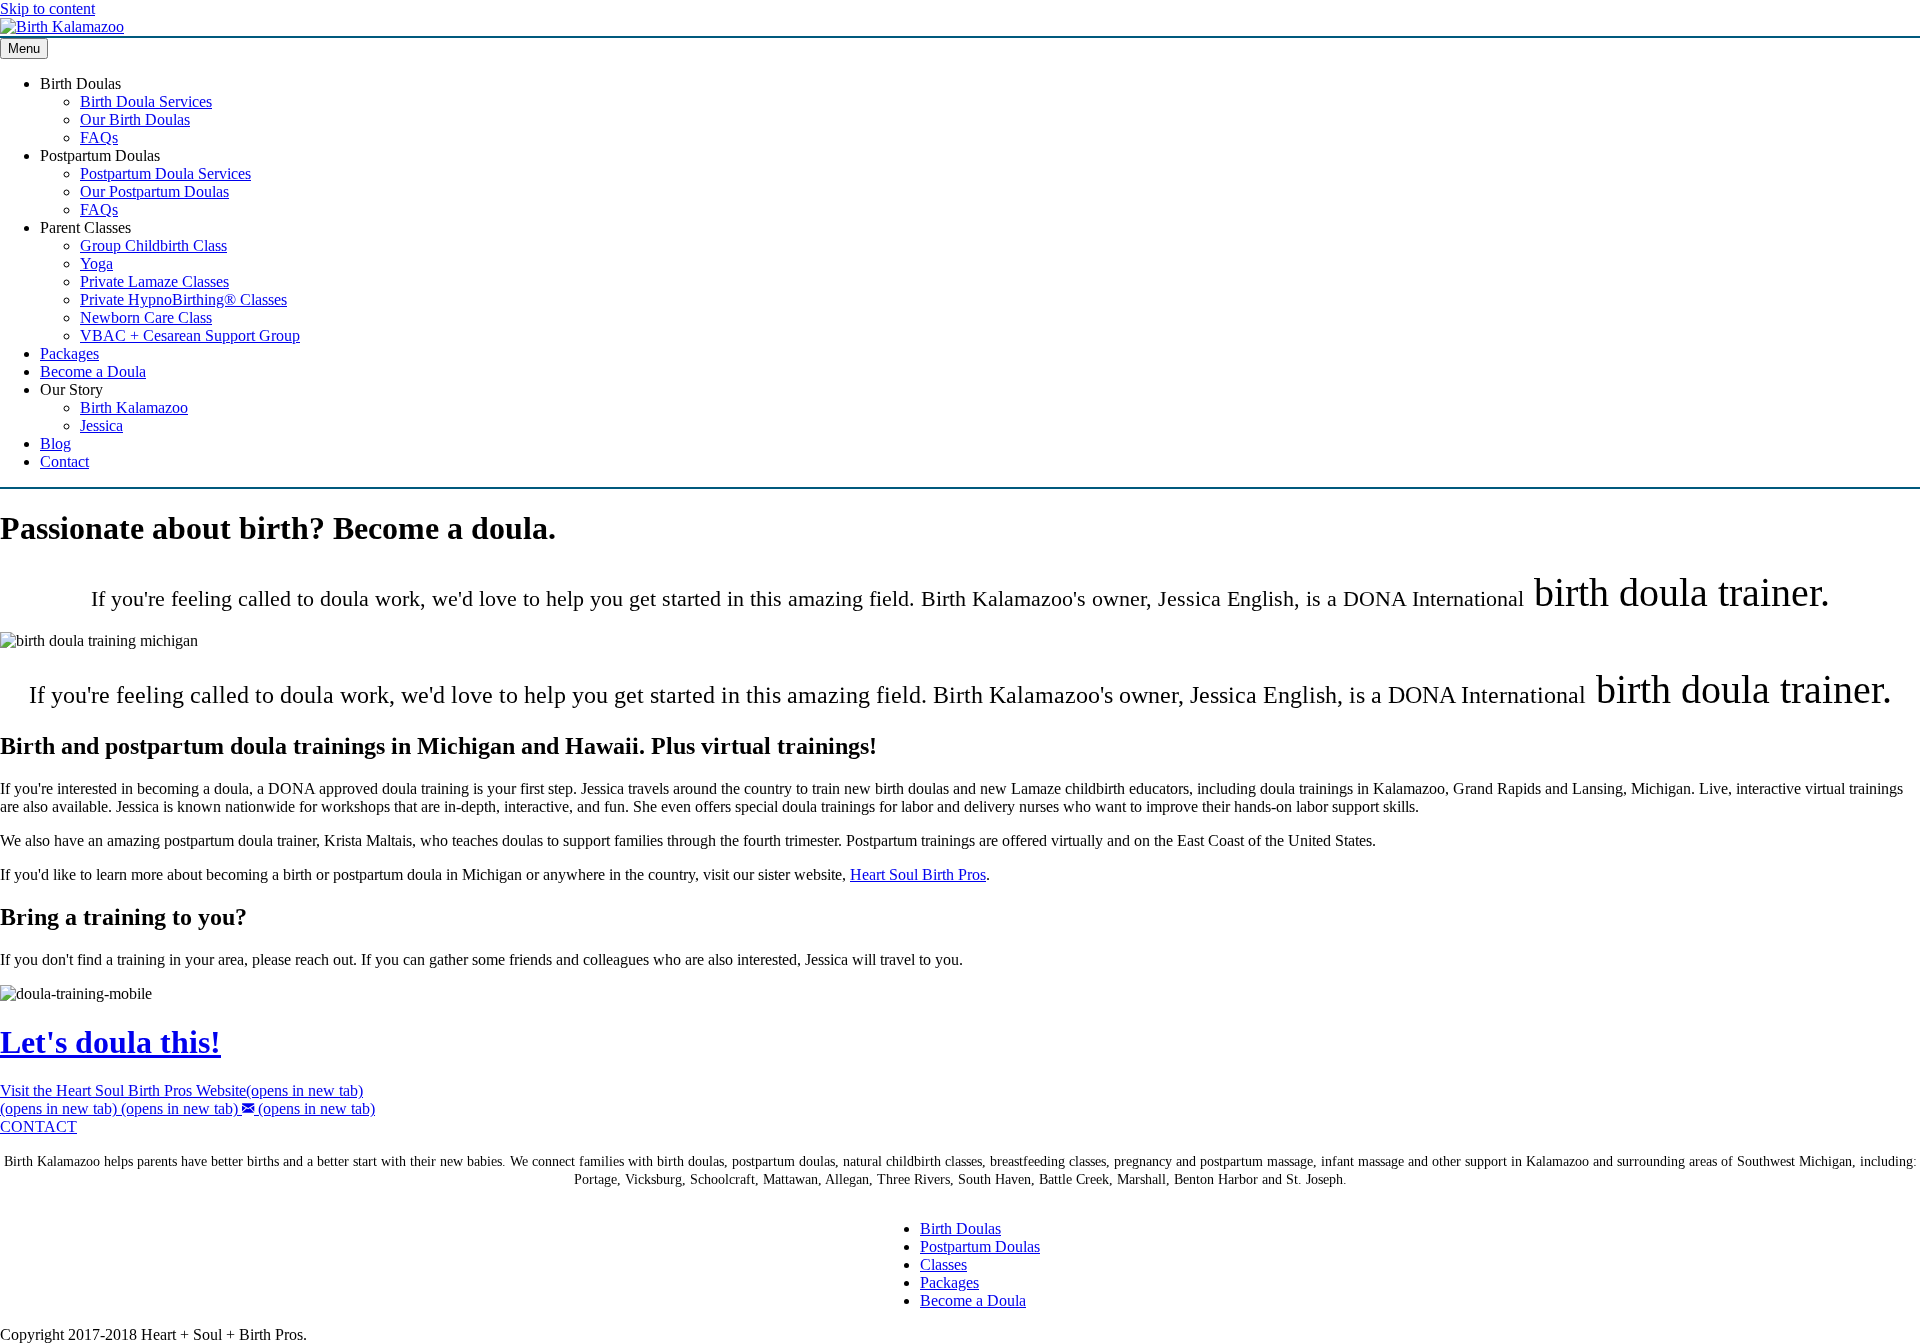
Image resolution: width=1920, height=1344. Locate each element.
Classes (943, 1264)
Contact (64, 461)
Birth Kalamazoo (134, 407)
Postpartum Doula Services (165, 173)
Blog (55, 443)
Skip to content (47, 8)
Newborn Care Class (146, 317)
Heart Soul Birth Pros (918, 874)
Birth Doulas (960, 1228)
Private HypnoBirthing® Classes (183, 299)
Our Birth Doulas (135, 119)
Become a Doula (93, 371)
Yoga (96, 263)
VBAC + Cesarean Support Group (190, 335)
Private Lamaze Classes (154, 281)
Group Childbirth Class (153, 245)
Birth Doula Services (146, 101)
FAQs (99, 137)
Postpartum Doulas (980, 1246)
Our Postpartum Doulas (154, 191)
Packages (69, 353)
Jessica (101, 425)
